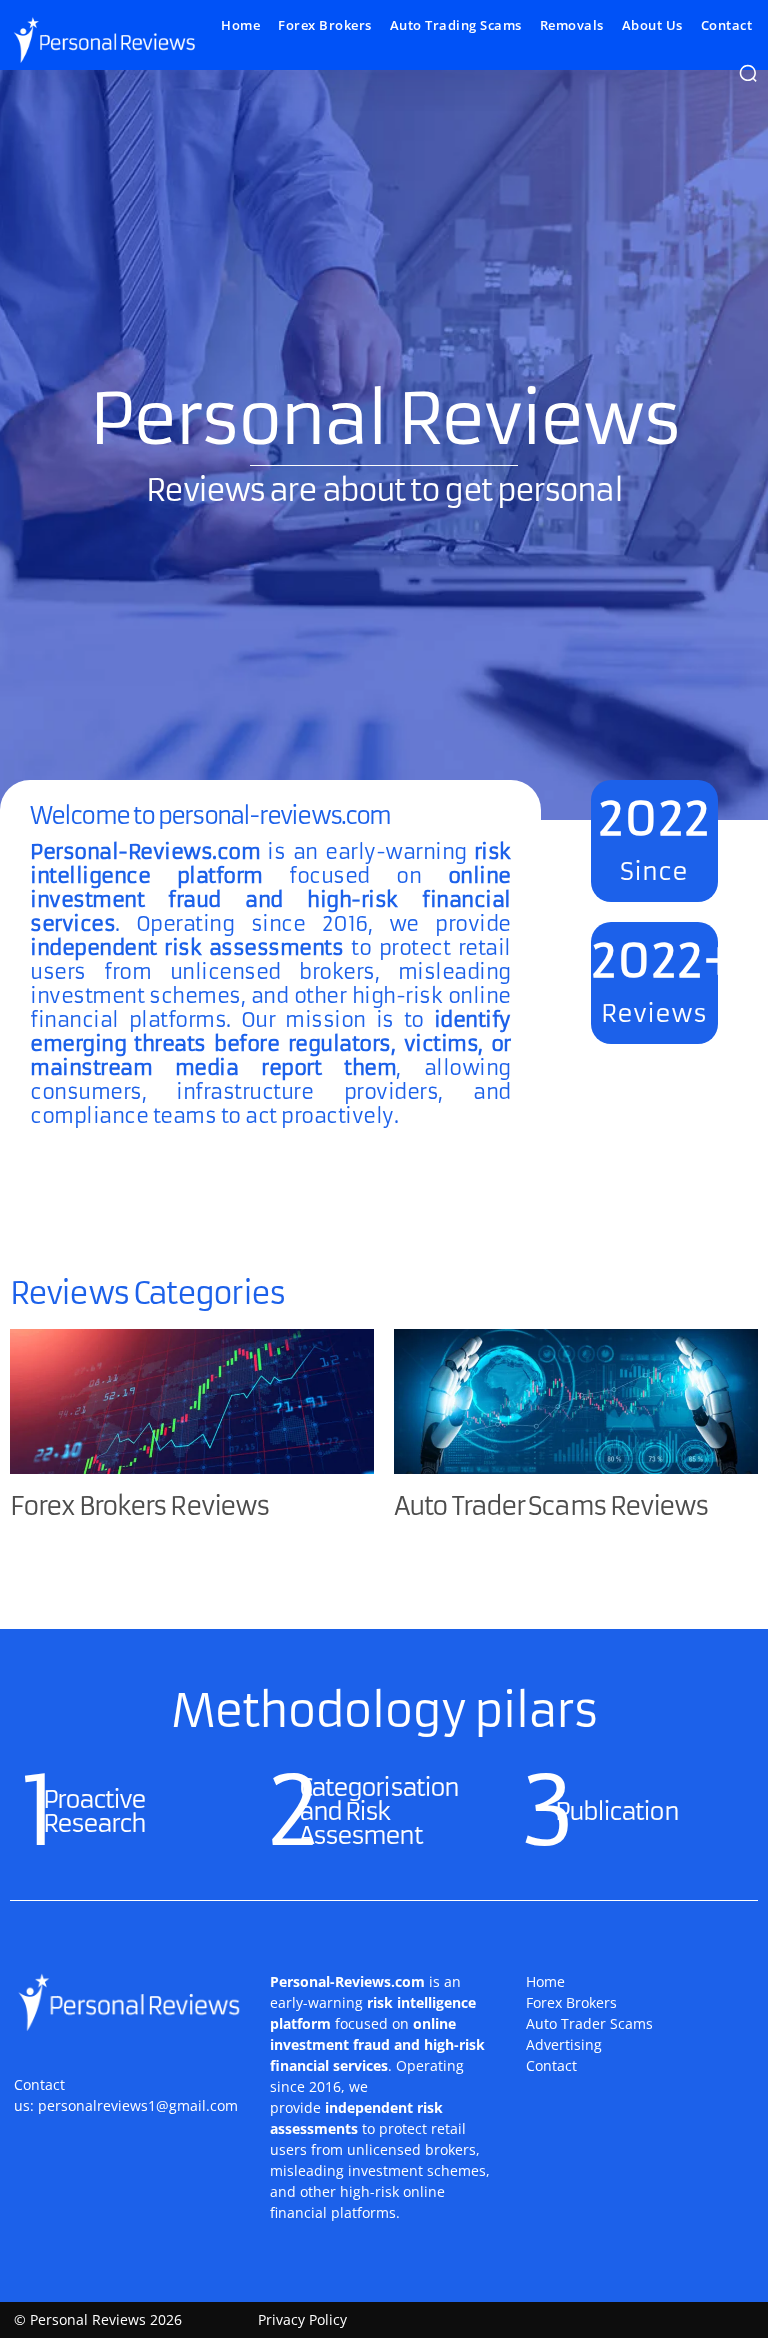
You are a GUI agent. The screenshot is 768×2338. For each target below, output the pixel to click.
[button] (748, 73)
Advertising (564, 2044)
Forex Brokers (571, 2002)
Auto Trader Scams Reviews (551, 1506)
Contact (551, 2065)
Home (545, 1981)
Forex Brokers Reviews (139, 1506)
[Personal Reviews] (103, 39)
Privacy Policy (302, 2319)
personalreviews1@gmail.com (138, 2105)
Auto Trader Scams (589, 2023)
